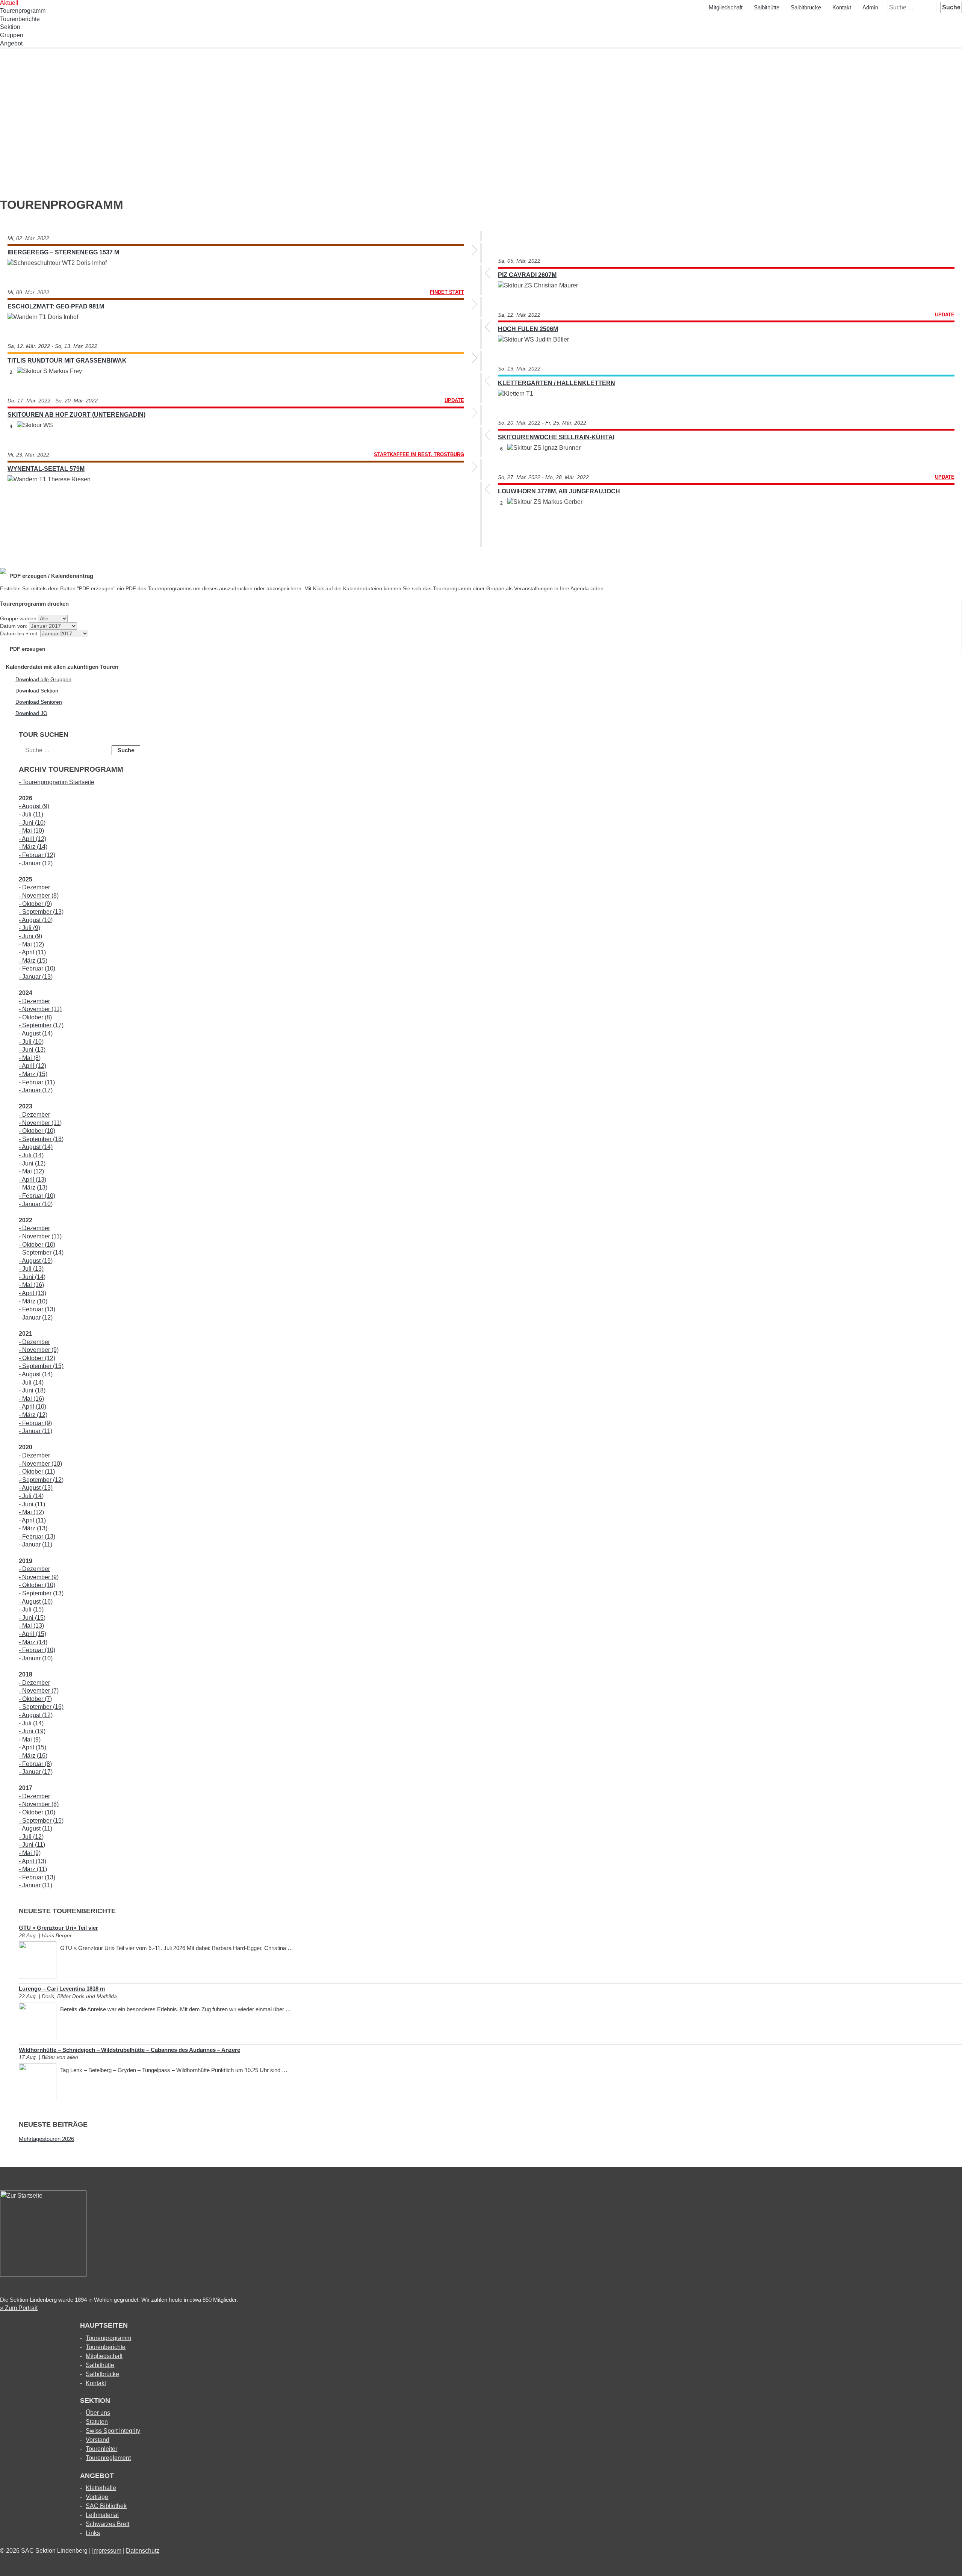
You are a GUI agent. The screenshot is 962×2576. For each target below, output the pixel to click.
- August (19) (36, 1261)
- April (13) (33, 1180)
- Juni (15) (32, 1618)
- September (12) (41, 1480)
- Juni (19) (32, 1731)
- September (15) (41, 1366)
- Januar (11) (36, 1431)
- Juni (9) (30, 936)
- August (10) (36, 920)
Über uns (98, 2413)
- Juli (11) (31, 814)
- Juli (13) (31, 1269)
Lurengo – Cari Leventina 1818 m (62, 1989)
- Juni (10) (32, 823)
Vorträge (97, 2497)
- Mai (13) (31, 1626)
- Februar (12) (37, 855)
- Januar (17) (36, 1090)
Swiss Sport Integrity (113, 2431)
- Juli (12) (31, 1837)
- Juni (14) (32, 1277)
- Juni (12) (32, 1163)
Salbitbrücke (806, 7)
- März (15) (33, 961)
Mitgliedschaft (726, 7)
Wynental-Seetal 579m (46, 469)
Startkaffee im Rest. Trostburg (419, 454)
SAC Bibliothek (106, 2506)
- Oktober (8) (35, 1017)
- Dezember (34, 887)
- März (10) (33, 1301)
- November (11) (40, 1009)
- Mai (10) (31, 831)
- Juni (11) (32, 1504)
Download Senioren (39, 702)
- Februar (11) (37, 1082)
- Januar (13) (36, 977)
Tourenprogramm (23, 11)
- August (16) (36, 1602)
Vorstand (98, 2440)
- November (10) (40, 1464)
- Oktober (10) (37, 1131)
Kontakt (842, 7)
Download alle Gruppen (43, 679)
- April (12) (33, 839)
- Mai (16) (31, 1285)
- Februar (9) (35, 1423)
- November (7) (39, 1691)
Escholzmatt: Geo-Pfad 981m (56, 306)
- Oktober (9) (35, 904)
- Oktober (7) (35, 1699)
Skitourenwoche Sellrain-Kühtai (556, 437)
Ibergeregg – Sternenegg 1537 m (63, 252)
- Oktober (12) (37, 1358)
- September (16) (41, 1707)
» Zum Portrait (19, 2308)
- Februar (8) (35, 1764)
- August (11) (36, 1828)
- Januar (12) (36, 863)
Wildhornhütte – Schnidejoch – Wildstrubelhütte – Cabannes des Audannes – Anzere (129, 2050)
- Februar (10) (37, 968)
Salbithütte (767, 7)
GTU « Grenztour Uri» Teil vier (58, 1928)
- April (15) (33, 1634)
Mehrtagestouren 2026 (46, 2139)
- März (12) (33, 1415)
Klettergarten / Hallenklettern (557, 383)
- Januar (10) (36, 1204)
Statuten (97, 2422)
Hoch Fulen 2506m (528, 329)
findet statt (447, 292)
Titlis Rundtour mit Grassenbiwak (67, 361)
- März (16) (33, 1756)
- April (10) (33, 1407)
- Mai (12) (31, 944)
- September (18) (41, 1139)
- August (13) (36, 1488)
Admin (870, 7)
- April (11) (32, 952)
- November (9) (39, 1350)
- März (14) (33, 847)
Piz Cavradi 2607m (527, 275)
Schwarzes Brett (107, 2524)
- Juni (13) (32, 1050)
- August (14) (36, 1033)
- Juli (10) (31, 1042)
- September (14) (41, 1252)
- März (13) (33, 1187)
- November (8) (39, 896)
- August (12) (36, 1715)
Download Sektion (37, 691)
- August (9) (34, 806)
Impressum (107, 2551)
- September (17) (41, 1025)
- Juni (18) (32, 1390)
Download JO (31, 713)
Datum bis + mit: (20, 633)
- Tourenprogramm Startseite (57, 782)
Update (945, 315)
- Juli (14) (31, 1155)
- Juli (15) (31, 1609)
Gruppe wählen (18, 618)
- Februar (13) (37, 1309)
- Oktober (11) (37, 1472)
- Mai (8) (30, 1058)
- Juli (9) (29, 928)
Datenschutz (143, 2551)
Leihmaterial (102, 2515)
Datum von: (14, 626)
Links (93, 2533)
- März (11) (33, 1869)
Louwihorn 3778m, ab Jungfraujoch (559, 491)
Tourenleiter (101, 2449)
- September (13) (41, 912)
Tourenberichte (20, 19)
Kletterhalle (101, 2488)
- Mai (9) (30, 1739)
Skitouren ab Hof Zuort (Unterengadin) (76, 415)
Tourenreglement (108, 2458)
